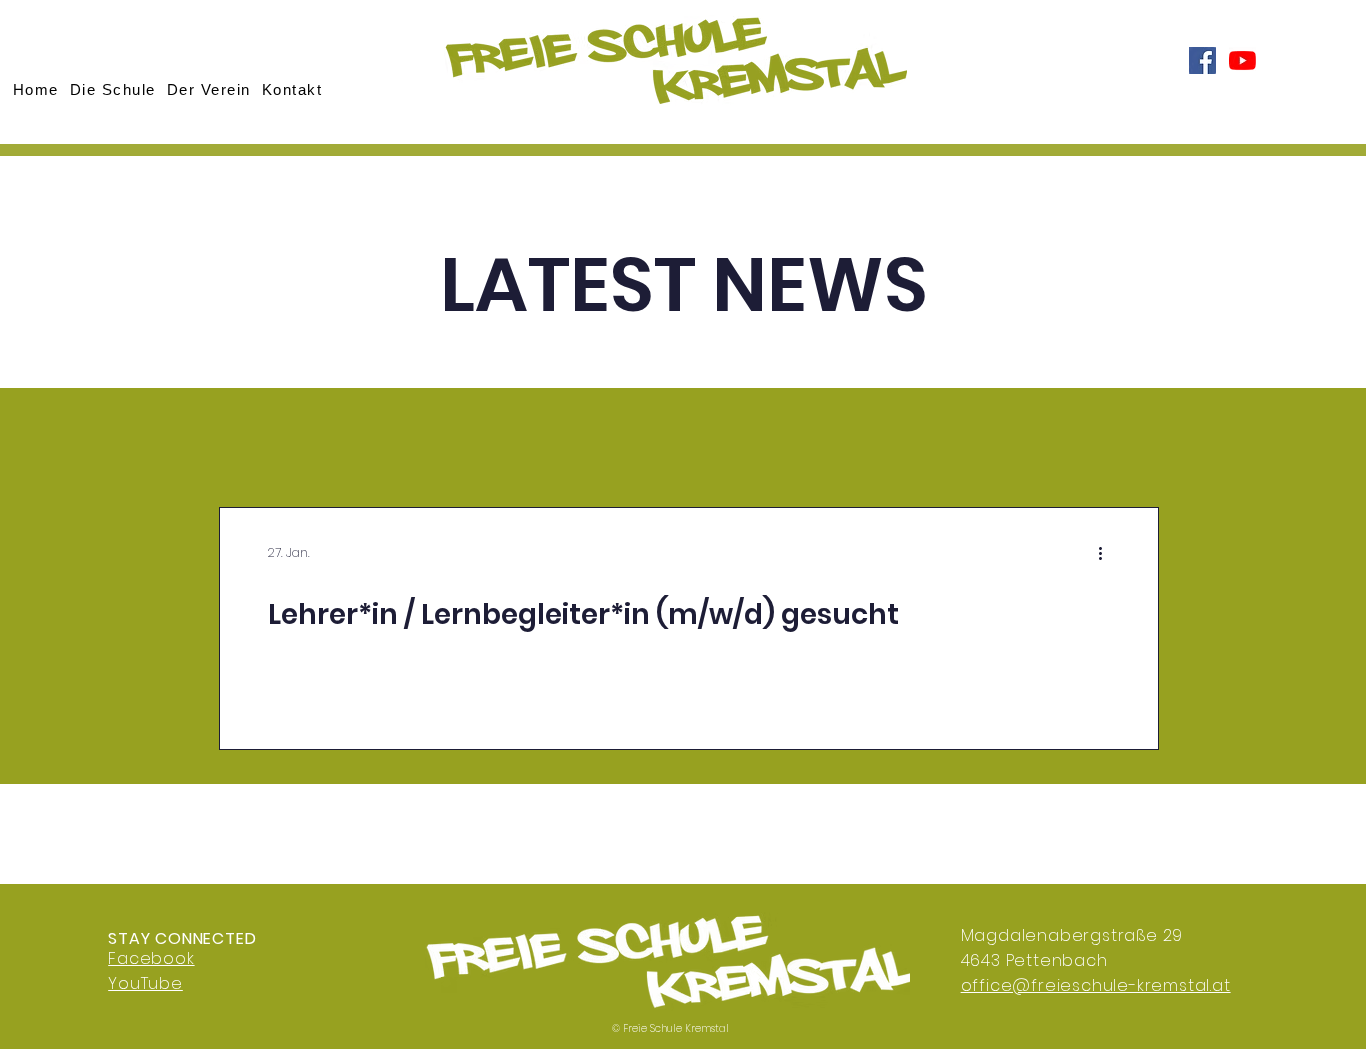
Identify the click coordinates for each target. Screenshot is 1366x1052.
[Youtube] (1242, 60)
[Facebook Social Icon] (1202, 60)
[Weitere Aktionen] (1107, 553)
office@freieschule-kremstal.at (1096, 985)
